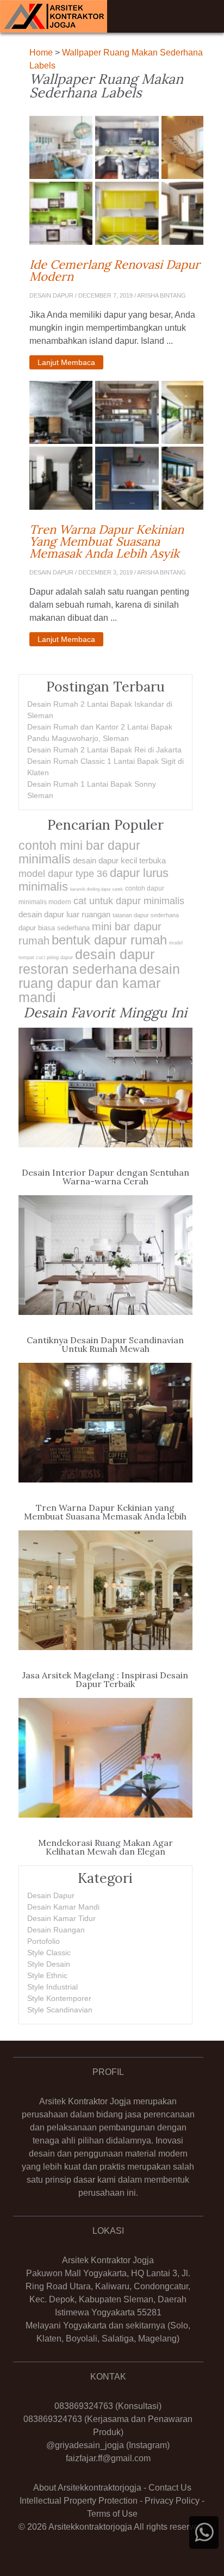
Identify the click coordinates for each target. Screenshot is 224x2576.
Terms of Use (112, 2514)
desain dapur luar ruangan (64, 914)
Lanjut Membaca (66, 362)
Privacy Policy (172, 2501)
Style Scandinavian (60, 2010)
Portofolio (43, 1941)
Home (41, 52)
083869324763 (84, 2406)
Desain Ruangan (56, 1930)
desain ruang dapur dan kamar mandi (99, 983)
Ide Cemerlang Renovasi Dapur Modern (116, 270)
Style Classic (49, 1953)
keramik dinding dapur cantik (97, 889)
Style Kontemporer (59, 1998)
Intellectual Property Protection (79, 2501)
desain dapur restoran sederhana (86, 962)
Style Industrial (52, 1987)
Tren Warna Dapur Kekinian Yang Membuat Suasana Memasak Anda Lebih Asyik (116, 541)
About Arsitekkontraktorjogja (87, 2488)
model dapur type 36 (63, 874)
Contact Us (170, 2488)
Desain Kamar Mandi (63, 1907)
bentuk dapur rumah (109, 940)
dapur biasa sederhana (54, 928)
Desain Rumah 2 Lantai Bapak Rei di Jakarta (104, 750)
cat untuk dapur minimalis (129, 901)
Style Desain (49, 1964)
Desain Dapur (51, 1895)
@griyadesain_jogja (85, 2445)
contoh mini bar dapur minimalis (79, 852)
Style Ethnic (47, 1975)
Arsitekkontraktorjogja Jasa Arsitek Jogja (54, 16)
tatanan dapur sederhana (146, 915)
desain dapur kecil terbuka (119, 860)
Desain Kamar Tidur (61, 1918)
